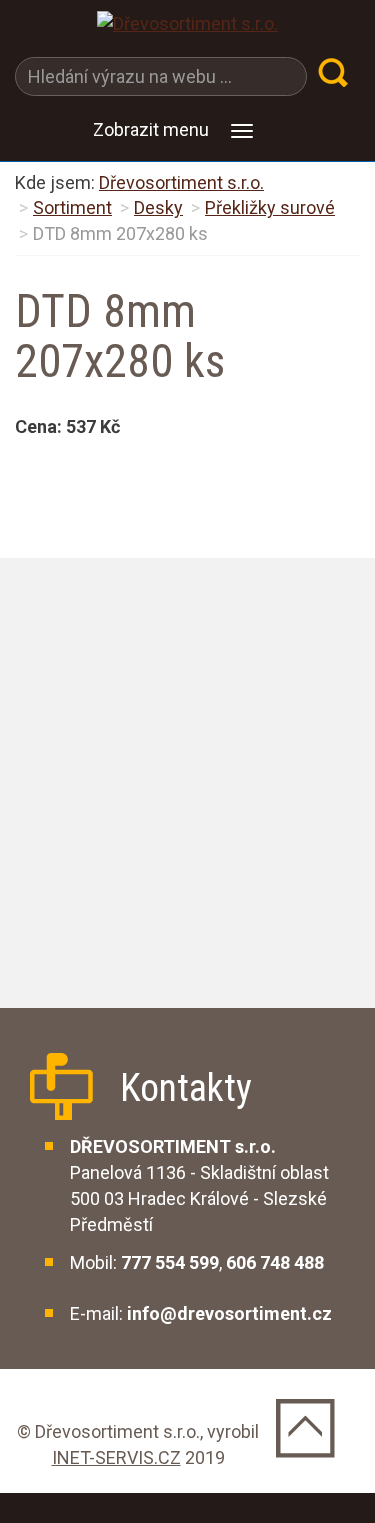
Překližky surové (270, 207)
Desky (158, 207)
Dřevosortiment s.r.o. (181, 182)
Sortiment (72, 207)
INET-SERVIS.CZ (116, 1457)
